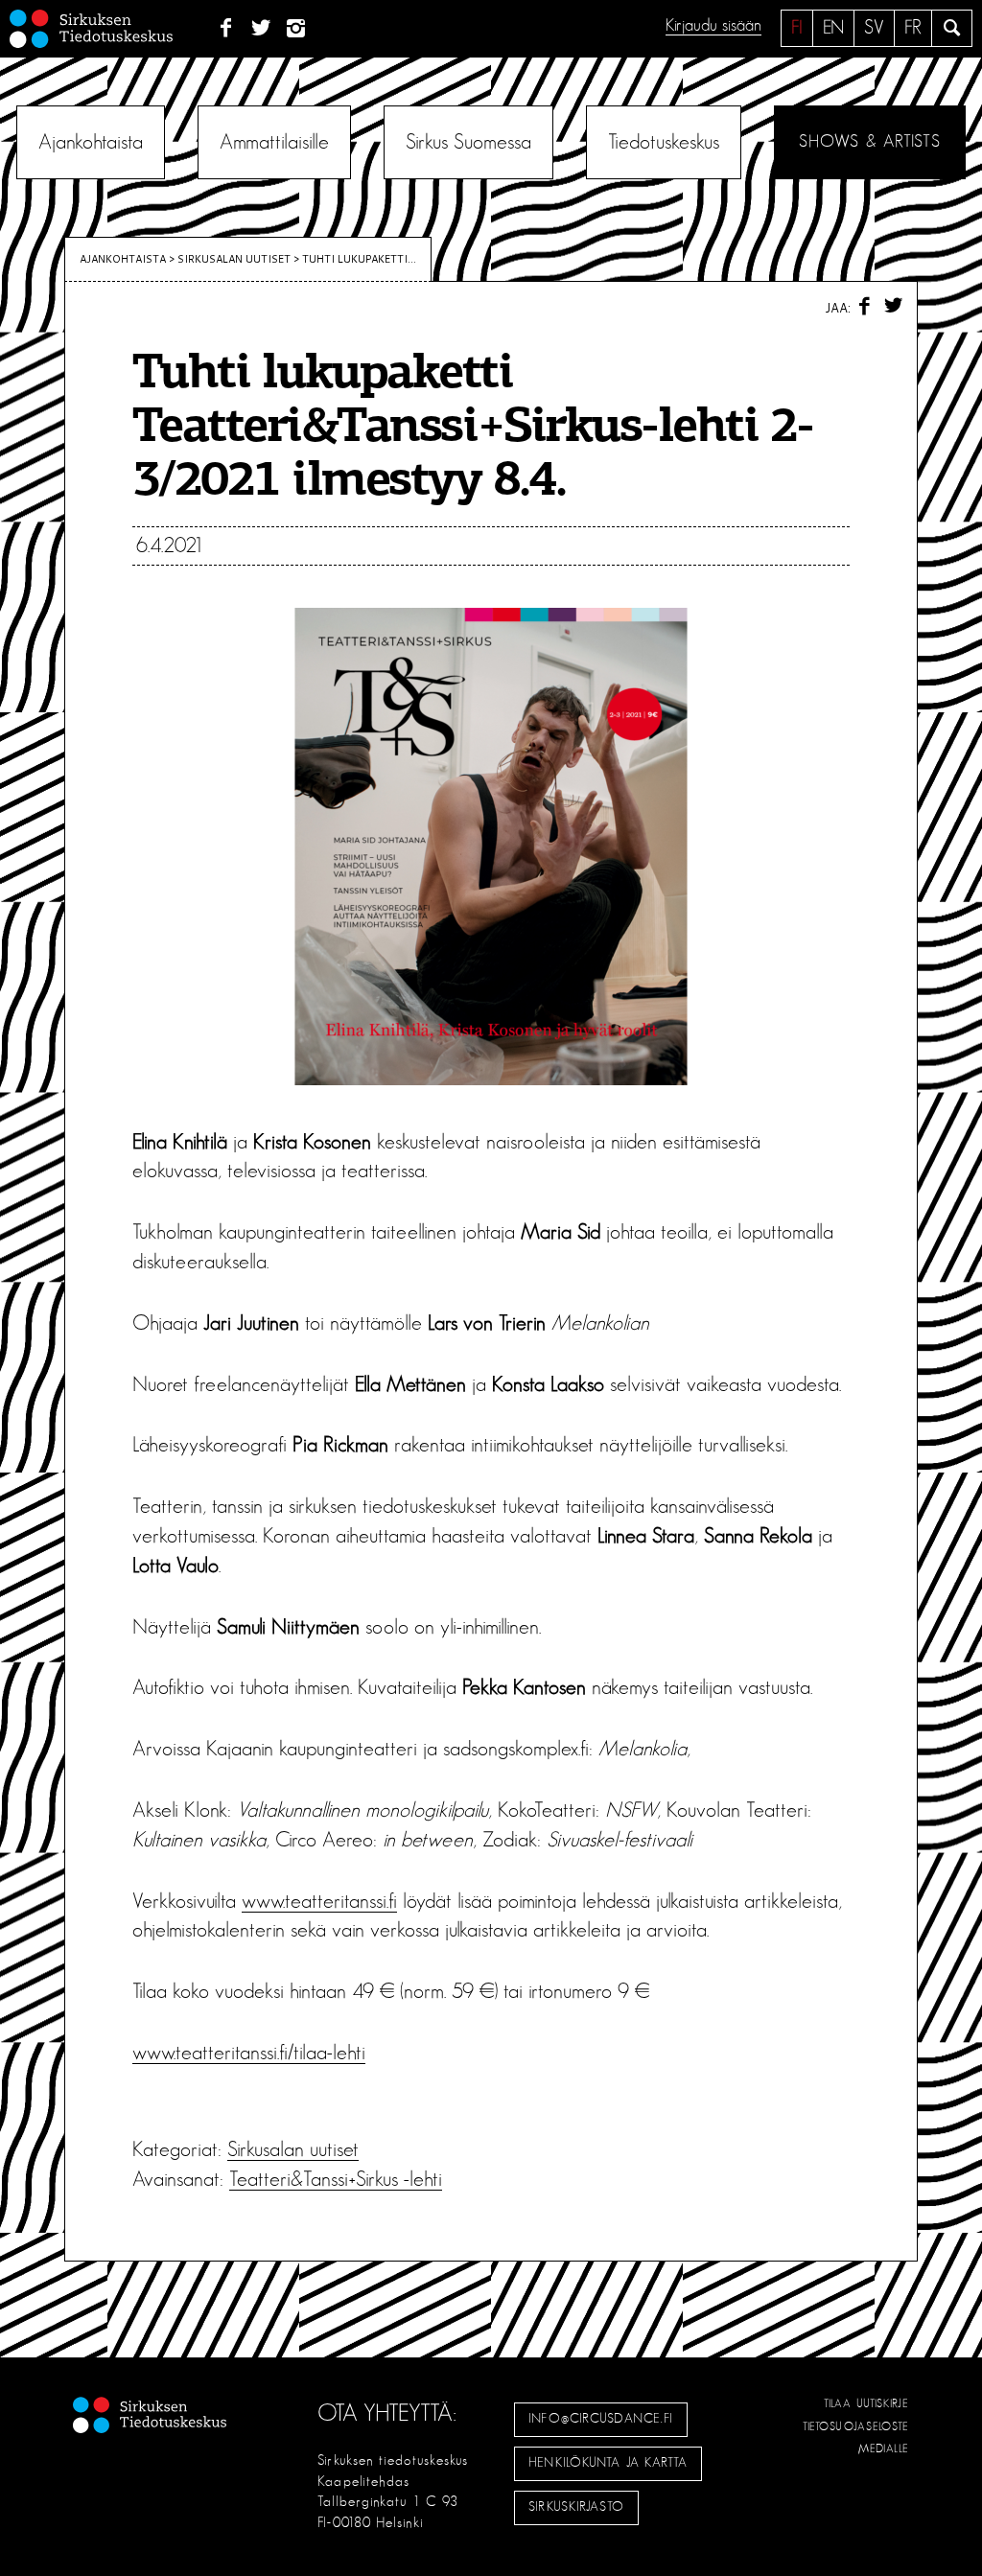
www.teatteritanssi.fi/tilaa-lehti (249, 2053)
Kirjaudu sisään (713, 26)
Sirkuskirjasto (576, 2507)
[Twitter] (261, 29)
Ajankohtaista (91, 142)
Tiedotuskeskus (664, 142)
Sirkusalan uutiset (234, 259)
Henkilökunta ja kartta (608, 2463)
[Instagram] (297, 29)
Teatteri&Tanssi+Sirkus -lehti (336, 2179)
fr (913, 28)
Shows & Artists (869, 142)
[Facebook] (226, 29)
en (833, 28)
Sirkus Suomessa (468, 142)
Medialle (884, 2448)
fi (797, 28)
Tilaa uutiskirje (866, 2403)
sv (874, 28)
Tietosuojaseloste (856, 2426)
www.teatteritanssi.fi (319, 1901)
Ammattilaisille (274, 142)
